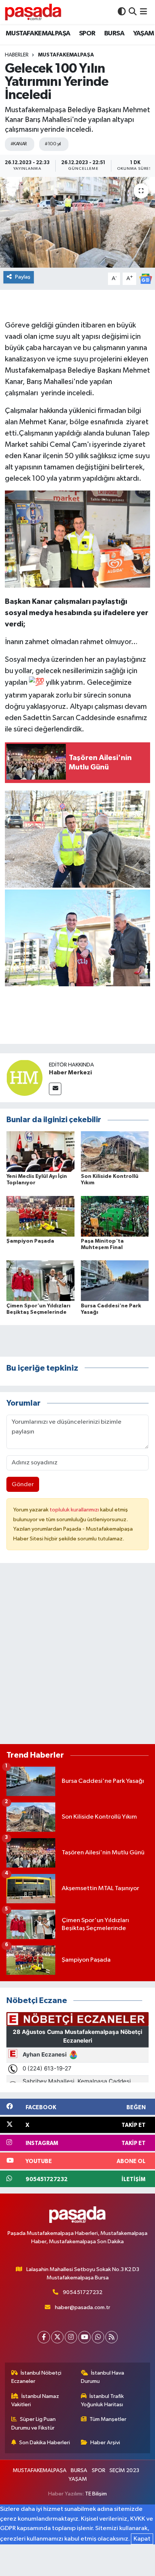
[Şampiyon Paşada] (40, 1216)
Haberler (17, 55)
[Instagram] (71, 2337)
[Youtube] (84, 2337)
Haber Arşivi (105, 2443)
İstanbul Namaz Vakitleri (35, 2400)
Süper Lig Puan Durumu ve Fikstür (34, 2423)
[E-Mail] (55, 1089)
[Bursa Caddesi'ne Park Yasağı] (115, 1280)
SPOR (87, 34)
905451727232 (83, 2292)
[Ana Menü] (144, 12)
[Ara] (133, 12)
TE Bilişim (96, 2494)
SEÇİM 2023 (124, 2470)
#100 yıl (53, 144)
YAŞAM (144, 34)
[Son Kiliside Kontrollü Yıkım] (115, 1151)
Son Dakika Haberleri (45, 2443)
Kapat (142, 2539)
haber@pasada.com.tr (83, 2307)
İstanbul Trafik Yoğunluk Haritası (103, 2400)
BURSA (114, 34)
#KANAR (19, 144)
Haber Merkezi (70, 1072)
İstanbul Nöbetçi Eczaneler (36, 2377)
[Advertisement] (77, 1657)
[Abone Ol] (146, 279)
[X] (57, 2337)
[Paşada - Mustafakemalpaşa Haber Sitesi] (33, 12)
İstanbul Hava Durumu (103, 2377)
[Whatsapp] (98, 2337)
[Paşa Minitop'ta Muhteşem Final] (115, 1216)
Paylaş (23, 277)
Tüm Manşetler (108, 2419)
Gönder (23, 1485)
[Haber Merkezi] (24, 1078)
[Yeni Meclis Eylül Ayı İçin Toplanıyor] (40, 1151)
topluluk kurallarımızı (75, 1510)
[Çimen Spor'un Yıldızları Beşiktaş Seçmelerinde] (40, 1280)
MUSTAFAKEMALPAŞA (38, 34)
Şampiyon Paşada (30, 1241)
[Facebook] (44, 2337)
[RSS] (112, 2337)
